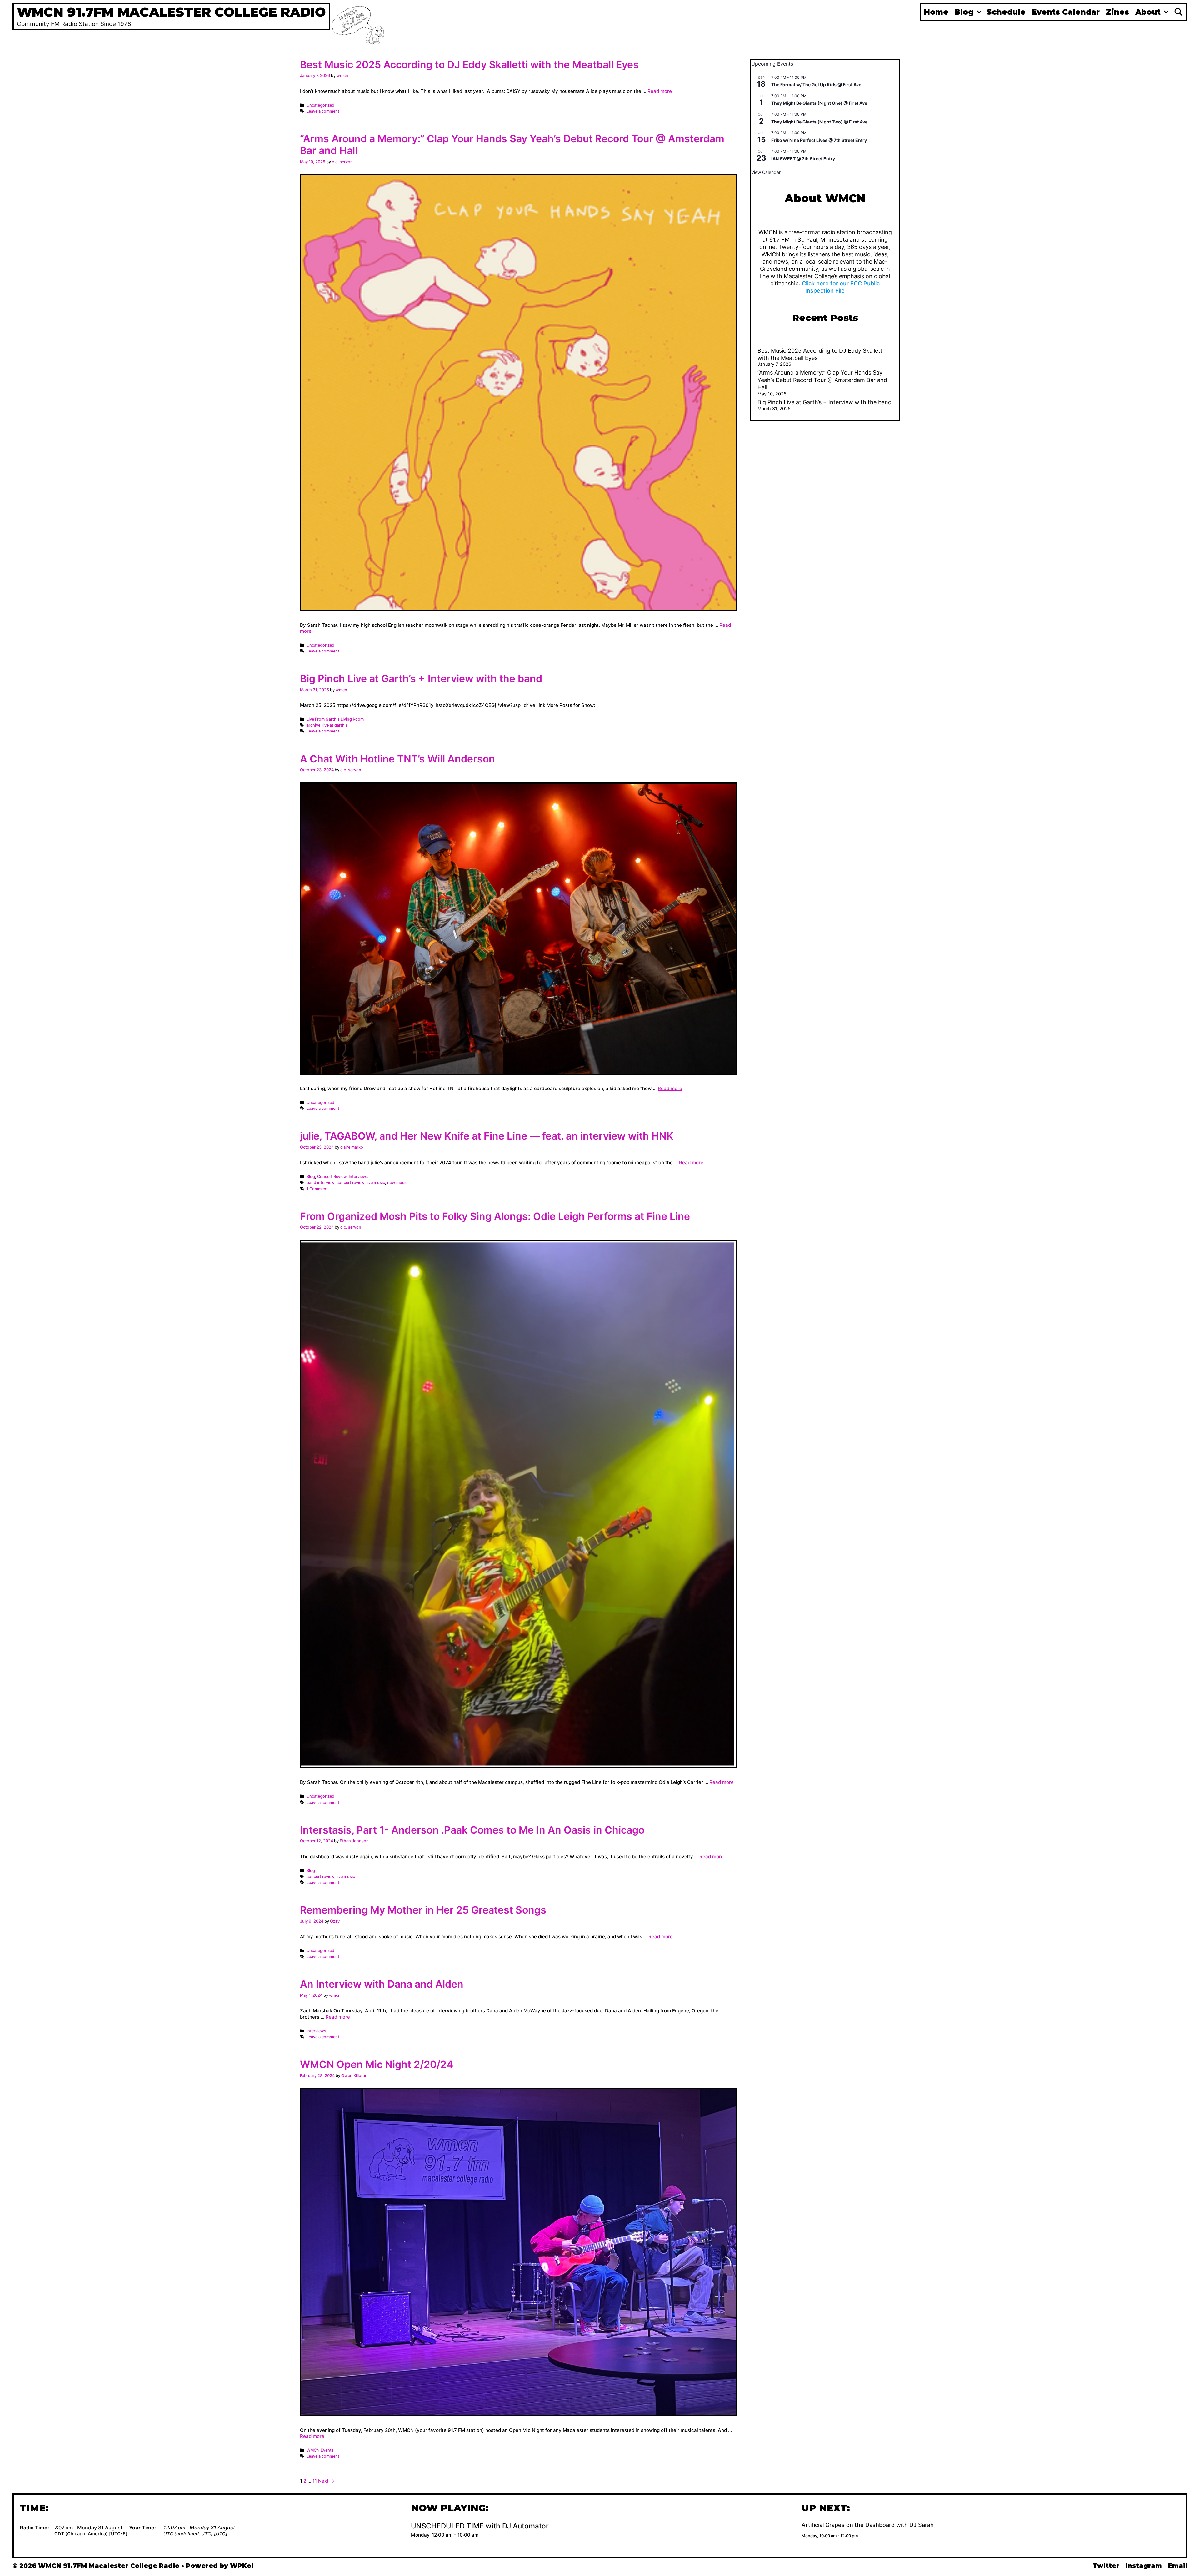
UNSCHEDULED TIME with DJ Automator (480, 2526)
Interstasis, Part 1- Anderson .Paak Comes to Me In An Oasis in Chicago (472, 1830)
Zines (1117, 12)
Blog (964, 12)
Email (1178, 2566)
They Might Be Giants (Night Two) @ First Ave (819, 122)
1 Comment (317, 1189)
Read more (660, 91)
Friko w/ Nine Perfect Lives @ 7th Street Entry (819, 140)
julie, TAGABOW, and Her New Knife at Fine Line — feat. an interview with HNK (487, 1136)
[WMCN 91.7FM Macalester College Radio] (358, 24)
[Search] (1178, 12)
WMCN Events (320, 2450)
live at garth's (335, 725)
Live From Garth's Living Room (335, 719)
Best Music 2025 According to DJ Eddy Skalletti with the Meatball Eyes (469, 65)
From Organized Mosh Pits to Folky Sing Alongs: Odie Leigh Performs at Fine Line (495, 1216)
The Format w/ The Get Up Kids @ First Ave (816, 85)
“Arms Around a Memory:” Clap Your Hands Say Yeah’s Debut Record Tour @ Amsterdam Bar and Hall (512, 145)
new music (397, 1182)
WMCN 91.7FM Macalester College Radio (171, 12)
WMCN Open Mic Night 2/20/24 (377, 2064)
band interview (320, 1182)
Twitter (1106, 2566)
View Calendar (766, 172)
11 (315, 2481)
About (1148, 12)
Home (936, 12)
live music (376, 1182)
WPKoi (242, 2566)
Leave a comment (323, 111)
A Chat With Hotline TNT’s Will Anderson (397, 759)
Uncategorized (320, 105)
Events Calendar (1066, 12)
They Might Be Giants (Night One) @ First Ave (819, 103)
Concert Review (332, 1177)
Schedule (1006, 12)
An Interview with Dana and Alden (382, 1984)
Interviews (359, 1177)
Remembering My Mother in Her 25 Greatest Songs (423, 1910)
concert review (350, 1182)
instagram (1144, 2566)
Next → (326, 2481)
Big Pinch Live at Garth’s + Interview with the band (421, 679)
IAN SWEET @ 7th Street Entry (803, 159)
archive (313, 725)
